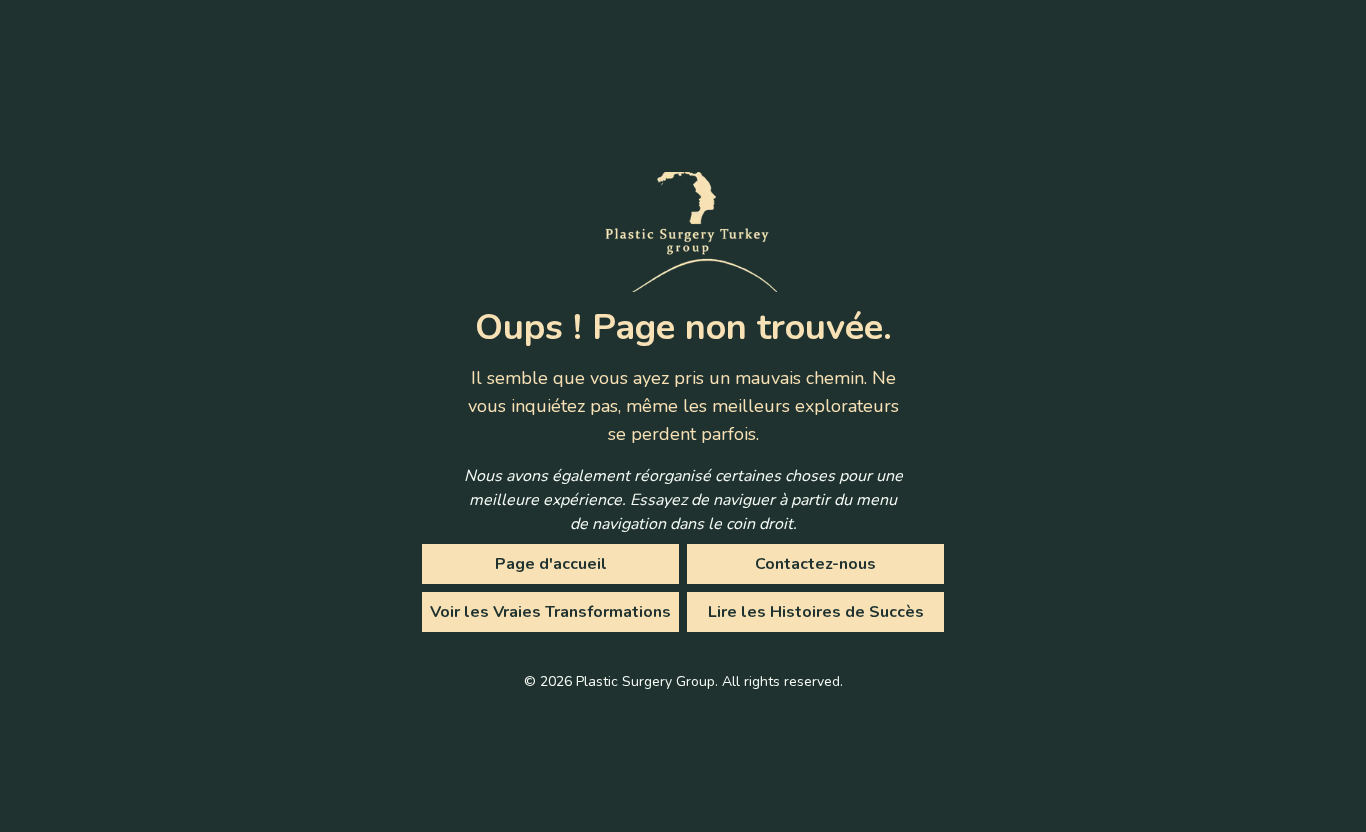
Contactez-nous (815, 564)
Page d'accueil (551, 564)
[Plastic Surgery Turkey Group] (683, 232)
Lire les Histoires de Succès (816, 612)
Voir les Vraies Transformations (550, 612)
